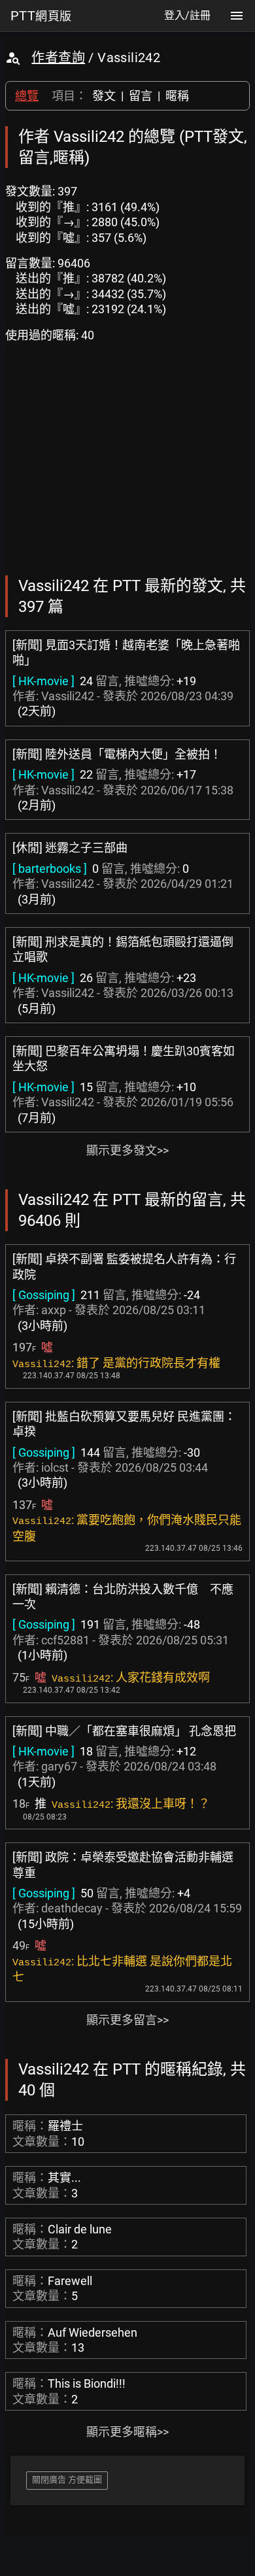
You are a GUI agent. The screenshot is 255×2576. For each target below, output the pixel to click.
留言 (141, 96)
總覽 (27, 96)
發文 (104, 96)
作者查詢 (58, 58)
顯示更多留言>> (127, 2020)
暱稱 (177, 96)
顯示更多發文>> (127, 1150)
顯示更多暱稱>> (127, 2432)
